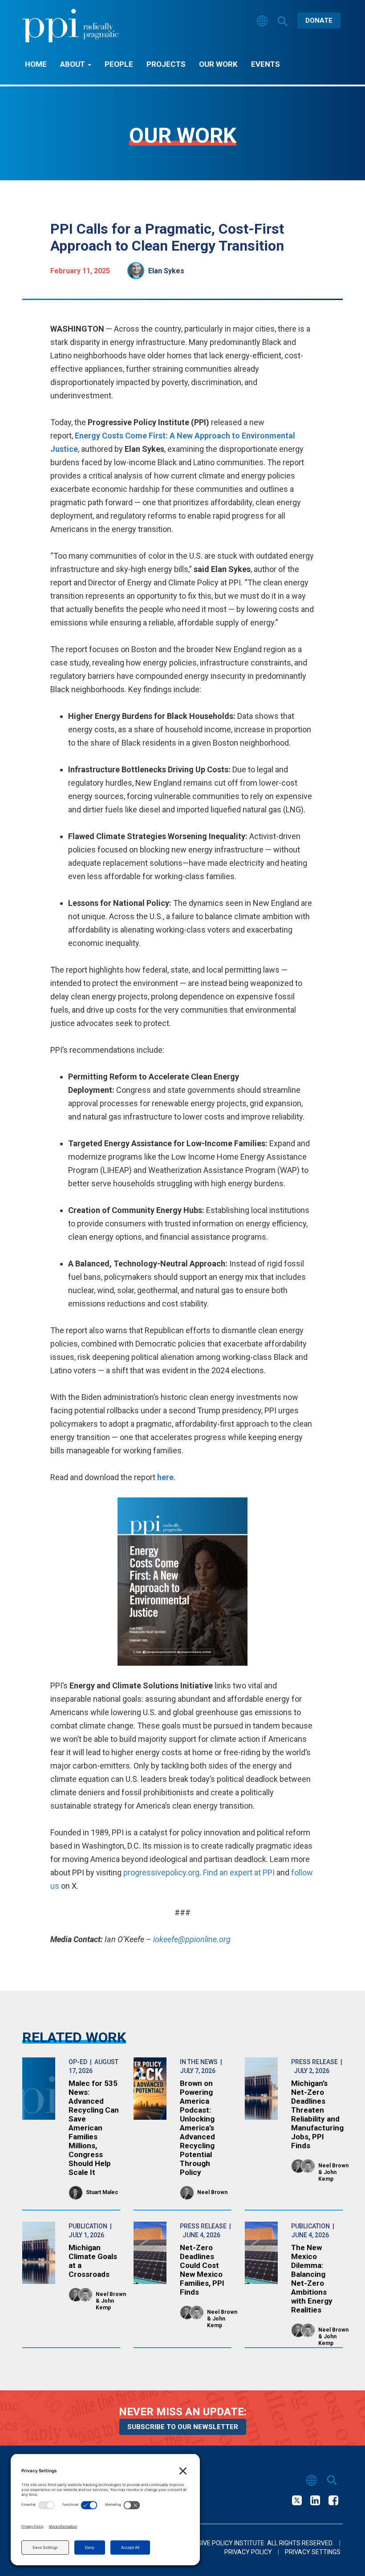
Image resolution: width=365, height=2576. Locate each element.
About (73, 64)
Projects (166, 64)
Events (266, 64)
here (165, 1477)
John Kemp (327, 2176)
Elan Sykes (166, 271)
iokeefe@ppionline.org (192, 1939)
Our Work (218, 64)
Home (36, 64)
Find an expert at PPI (240, 1872)
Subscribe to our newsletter (183, 2427)
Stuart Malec (102, 2192)
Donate (319, 20)
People (119, 64)
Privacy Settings (313, 2552)
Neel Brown (212, 2192)
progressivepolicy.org (161, 1872)
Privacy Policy (248, 2552)
